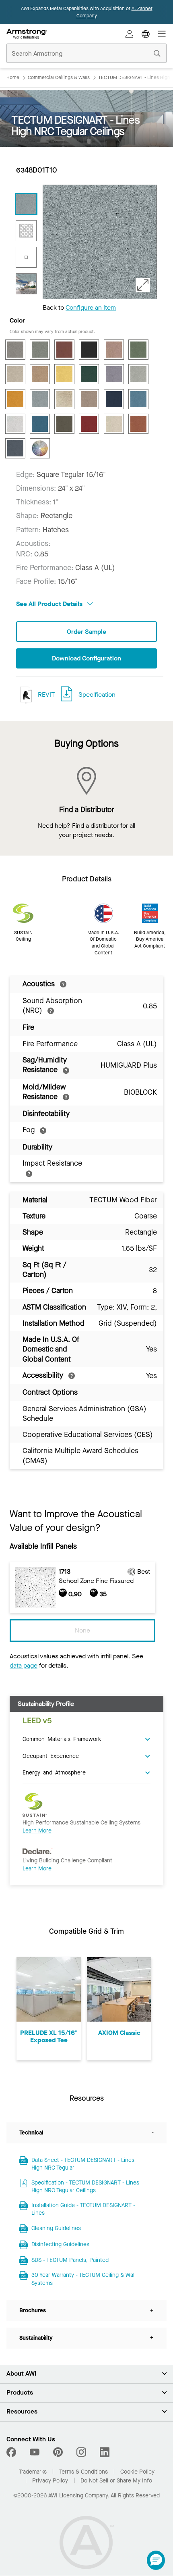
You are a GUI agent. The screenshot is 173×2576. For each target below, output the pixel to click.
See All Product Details (50, 604)
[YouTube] (35, 2452)
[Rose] (89, 424)
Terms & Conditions (83, 2472)
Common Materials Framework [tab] (62, 1739)
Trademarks (33, 2472)
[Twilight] (15, 448)
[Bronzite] (64, 350)
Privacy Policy (50, 2481)
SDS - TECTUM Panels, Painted (70, 2260)
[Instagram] (81, 2452)
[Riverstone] (64, 424)
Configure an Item (91, 307)
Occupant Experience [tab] (51, 1756)
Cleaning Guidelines (56, 2228)
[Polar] (15, 424)
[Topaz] (138, 424)
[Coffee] (89, 350)
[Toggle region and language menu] (146, 34)
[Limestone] (138, 374)
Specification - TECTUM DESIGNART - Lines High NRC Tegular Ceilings (85, 2187)
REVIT (45, 694)
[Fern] (138, 350)
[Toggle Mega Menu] (162, 34)
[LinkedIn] (105, 2452)
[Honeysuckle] (64, 374)
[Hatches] (26, 231)
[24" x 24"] (26, 257)
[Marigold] (15, 399)
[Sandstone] (114, 424)
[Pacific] (138, 399)
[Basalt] (15, 350)
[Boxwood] (40, 350)
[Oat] (89, 399)
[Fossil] (15, 374)
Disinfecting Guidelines (60, 2244)
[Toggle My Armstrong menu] (130, 34)
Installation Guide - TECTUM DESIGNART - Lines (83, 2209)
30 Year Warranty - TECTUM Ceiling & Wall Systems (83, 2279)
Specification (97, 694)
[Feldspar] (114, 350)
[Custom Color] (40, 448)
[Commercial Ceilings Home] (27, 34)
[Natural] (64, 399)
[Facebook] (12, 2452)
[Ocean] (114, 399)
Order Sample (86, 632)
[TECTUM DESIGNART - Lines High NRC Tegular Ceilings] (26, 204)
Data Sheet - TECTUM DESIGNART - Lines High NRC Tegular (83, 2164)
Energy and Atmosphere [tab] (54, 1772)
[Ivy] (89, 374)
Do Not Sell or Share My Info (116, 2481)
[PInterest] (58, 2452)
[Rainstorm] (40, 424)
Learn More (37, 1831)
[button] (156, 2560)
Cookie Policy (137, 2472)
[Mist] (40, 399)
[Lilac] (114, 374)
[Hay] (40, 374)
